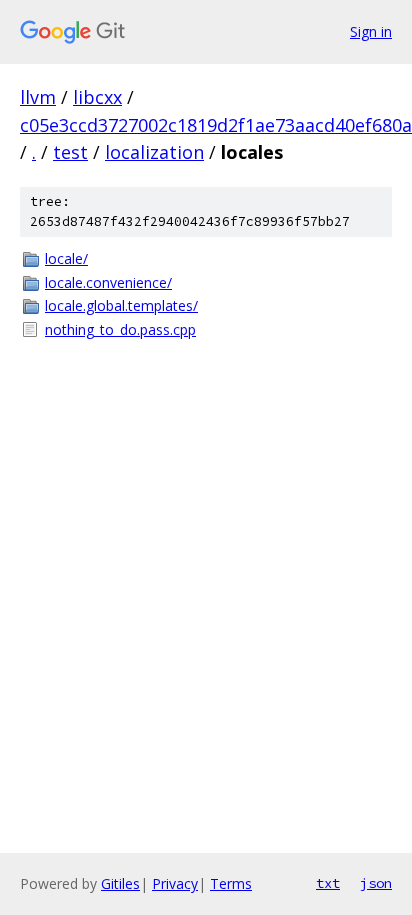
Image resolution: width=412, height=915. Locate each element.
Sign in (371, 31)
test (70, 152)
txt (328, 883)
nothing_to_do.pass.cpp (120, 329)
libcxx (97, 97)
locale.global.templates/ (121, 305)
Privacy (175, 883)
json (376, 883)
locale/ (66, 258)
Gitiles (120, 883)
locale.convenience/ (108, 282)
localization (154, 152)
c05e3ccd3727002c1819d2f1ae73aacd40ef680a (216, 125)
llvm (38, 97)
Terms (231, 883)
